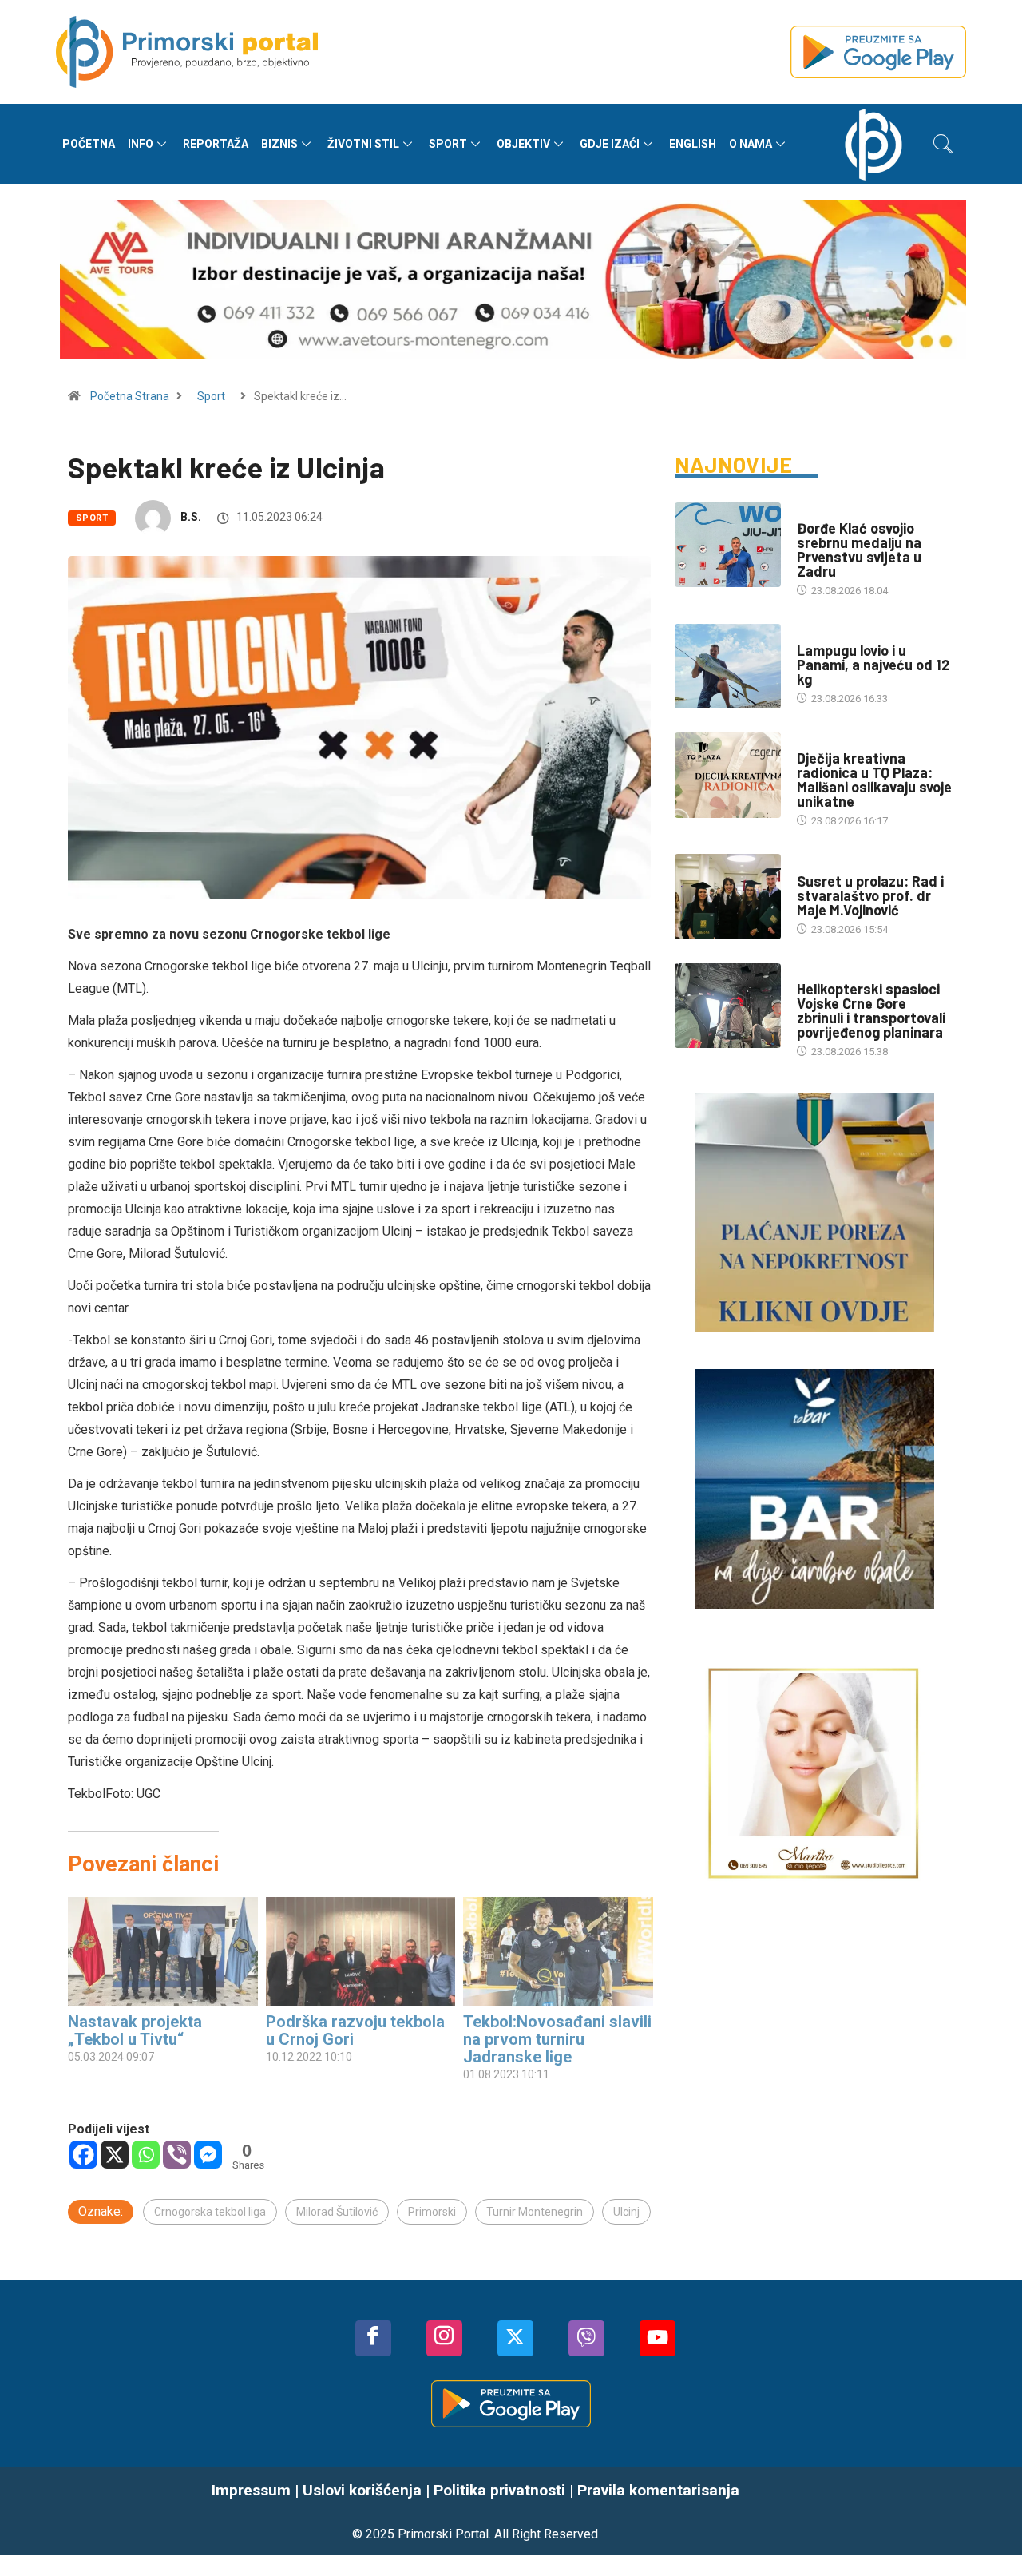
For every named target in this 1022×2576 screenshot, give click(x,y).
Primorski (432, 2212)
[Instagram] (444, 2338)
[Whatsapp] (146, 2155)
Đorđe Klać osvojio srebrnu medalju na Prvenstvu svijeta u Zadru (859, 550)
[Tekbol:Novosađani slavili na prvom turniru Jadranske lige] (558, 1951)
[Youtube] (658, 2338)
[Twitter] (515, 2338)
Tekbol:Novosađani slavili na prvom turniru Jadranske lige (557, 2039)
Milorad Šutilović (337, 2212)
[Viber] (177, 2155)
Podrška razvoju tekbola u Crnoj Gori (355, 2030)
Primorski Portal (443, 2534)
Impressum (251, 2490)
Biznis (279, 144)
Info (141, 144)
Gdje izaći (610, 144)
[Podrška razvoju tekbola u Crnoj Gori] (361, 1951)
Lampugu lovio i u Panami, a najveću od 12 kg (873, 665)
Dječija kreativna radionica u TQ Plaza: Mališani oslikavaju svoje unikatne (874, 780)
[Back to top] (986, 2511)
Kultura (818, 865)
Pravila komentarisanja (658, 2490)
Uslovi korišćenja (362, 2490)
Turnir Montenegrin (535, 2212)
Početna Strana (130, 396)
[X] (115, 2155)
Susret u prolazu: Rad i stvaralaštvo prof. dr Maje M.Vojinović (870, 895)
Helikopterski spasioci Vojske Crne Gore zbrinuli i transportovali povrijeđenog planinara (871, 1010)
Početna (89, 144)
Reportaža (216, 144)
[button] (943, 144)
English (693, 144)
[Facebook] (83, 2155)
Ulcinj (626, 2212)
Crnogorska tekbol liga (210, 2212)
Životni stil (363, 144)
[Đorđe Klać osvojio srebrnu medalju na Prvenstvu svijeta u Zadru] (728, 545)
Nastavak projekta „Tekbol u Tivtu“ (135, 2030)
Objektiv (523, 144)
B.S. (191, 517)
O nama (751, 144)
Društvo (819, 742)
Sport (448, 144)
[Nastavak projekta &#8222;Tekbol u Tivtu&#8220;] (163, 1951)
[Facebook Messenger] (208, 2155)
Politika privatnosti (499, 2490)
